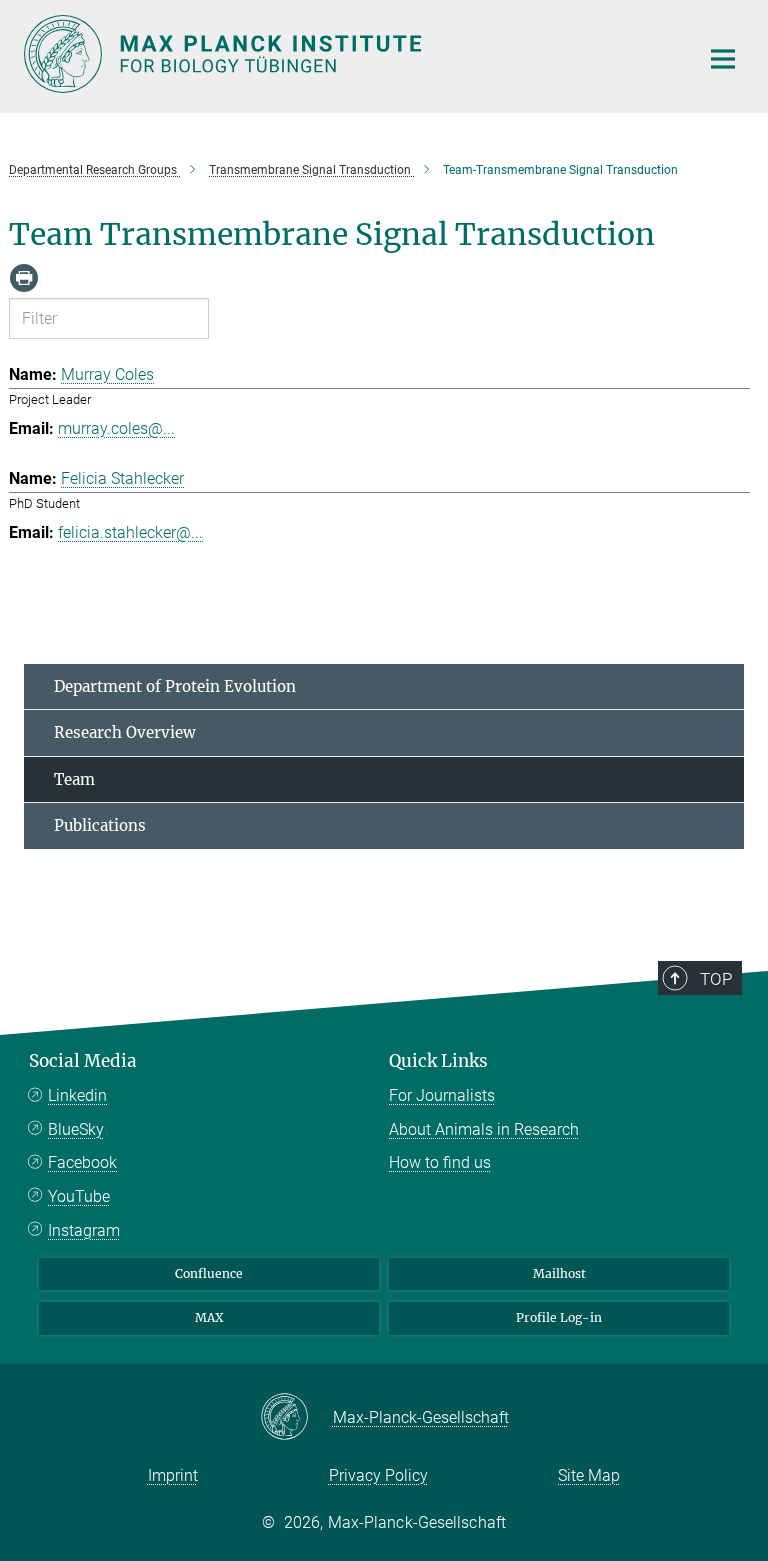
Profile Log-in (559, 1317)
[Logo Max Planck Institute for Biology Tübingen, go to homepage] (349, 54)
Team (74, 779)
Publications (100, 825)
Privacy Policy (378, 1475)
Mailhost (559, 1273)
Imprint (173, 1475)
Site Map (589, 1475)
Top (716, 979)
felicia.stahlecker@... (130, 532)
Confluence (209, 1273)
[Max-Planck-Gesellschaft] (296, 1418)
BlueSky (76, 1129)
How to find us (440, 1162)
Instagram (84, 1230)
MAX (209, 1317)
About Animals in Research (484, 1129)
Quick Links (438, 1061)
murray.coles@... (116, 428)
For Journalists (442, 1095)
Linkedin (77, 1095)
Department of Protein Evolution (175, 686)
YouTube (79, 1196)
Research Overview (125, 732)
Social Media (83, 1061)
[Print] (24, 278)
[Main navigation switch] (723, 59)
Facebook (82, 1162)
